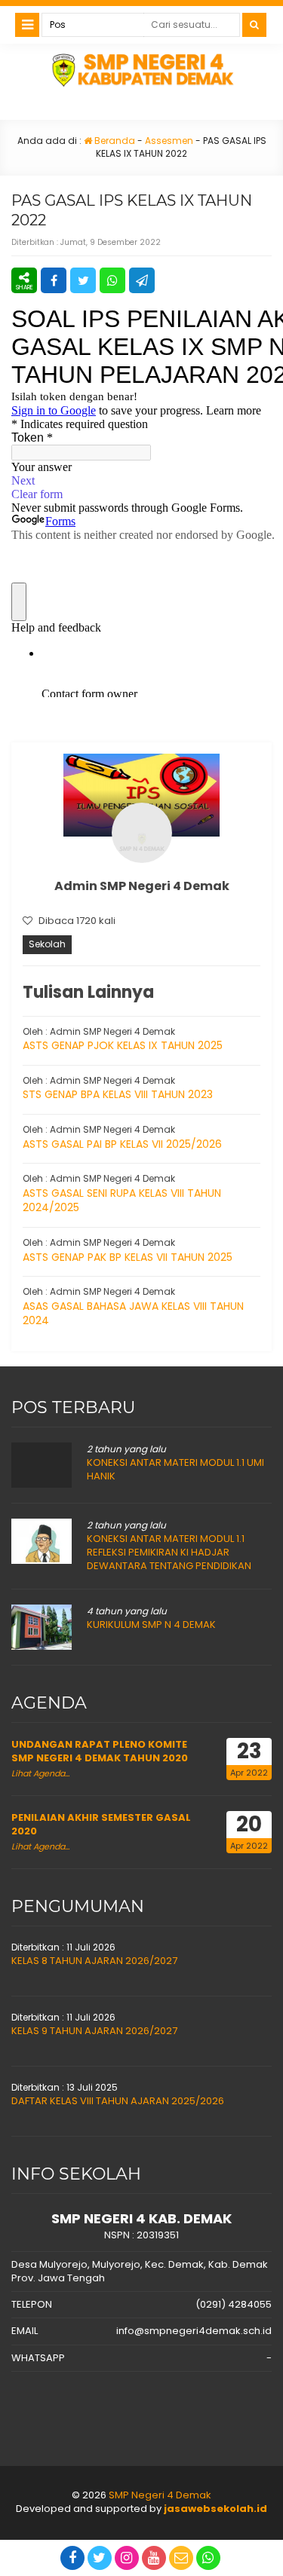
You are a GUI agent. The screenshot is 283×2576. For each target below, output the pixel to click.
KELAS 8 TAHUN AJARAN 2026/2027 (94, 1961)
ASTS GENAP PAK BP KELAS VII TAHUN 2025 (128, 1257)
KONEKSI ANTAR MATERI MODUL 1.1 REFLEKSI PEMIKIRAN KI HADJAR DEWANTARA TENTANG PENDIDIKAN (169, 1552)
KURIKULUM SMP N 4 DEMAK (151, 1625)
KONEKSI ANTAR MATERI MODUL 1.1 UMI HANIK (175, 1469)
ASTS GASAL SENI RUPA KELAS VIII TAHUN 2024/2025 (122, 1201)
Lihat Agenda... (40, 1773)
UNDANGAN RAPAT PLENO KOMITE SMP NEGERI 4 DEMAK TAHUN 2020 (100, 1751)
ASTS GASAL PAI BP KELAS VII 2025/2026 (122, 1144)
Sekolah (47, 944)
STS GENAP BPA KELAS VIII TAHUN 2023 (118, 1094)
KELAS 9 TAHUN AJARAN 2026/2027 (94, 2031)
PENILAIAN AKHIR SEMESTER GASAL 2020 (101, 1824)
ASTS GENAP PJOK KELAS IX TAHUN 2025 (123, 1045)
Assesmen (169, 141)
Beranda (114, 141)
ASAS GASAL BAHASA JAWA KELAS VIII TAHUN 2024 (133, 1314)
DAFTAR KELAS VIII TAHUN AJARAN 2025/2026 (118, 2101)
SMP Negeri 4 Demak (160, 2495)
